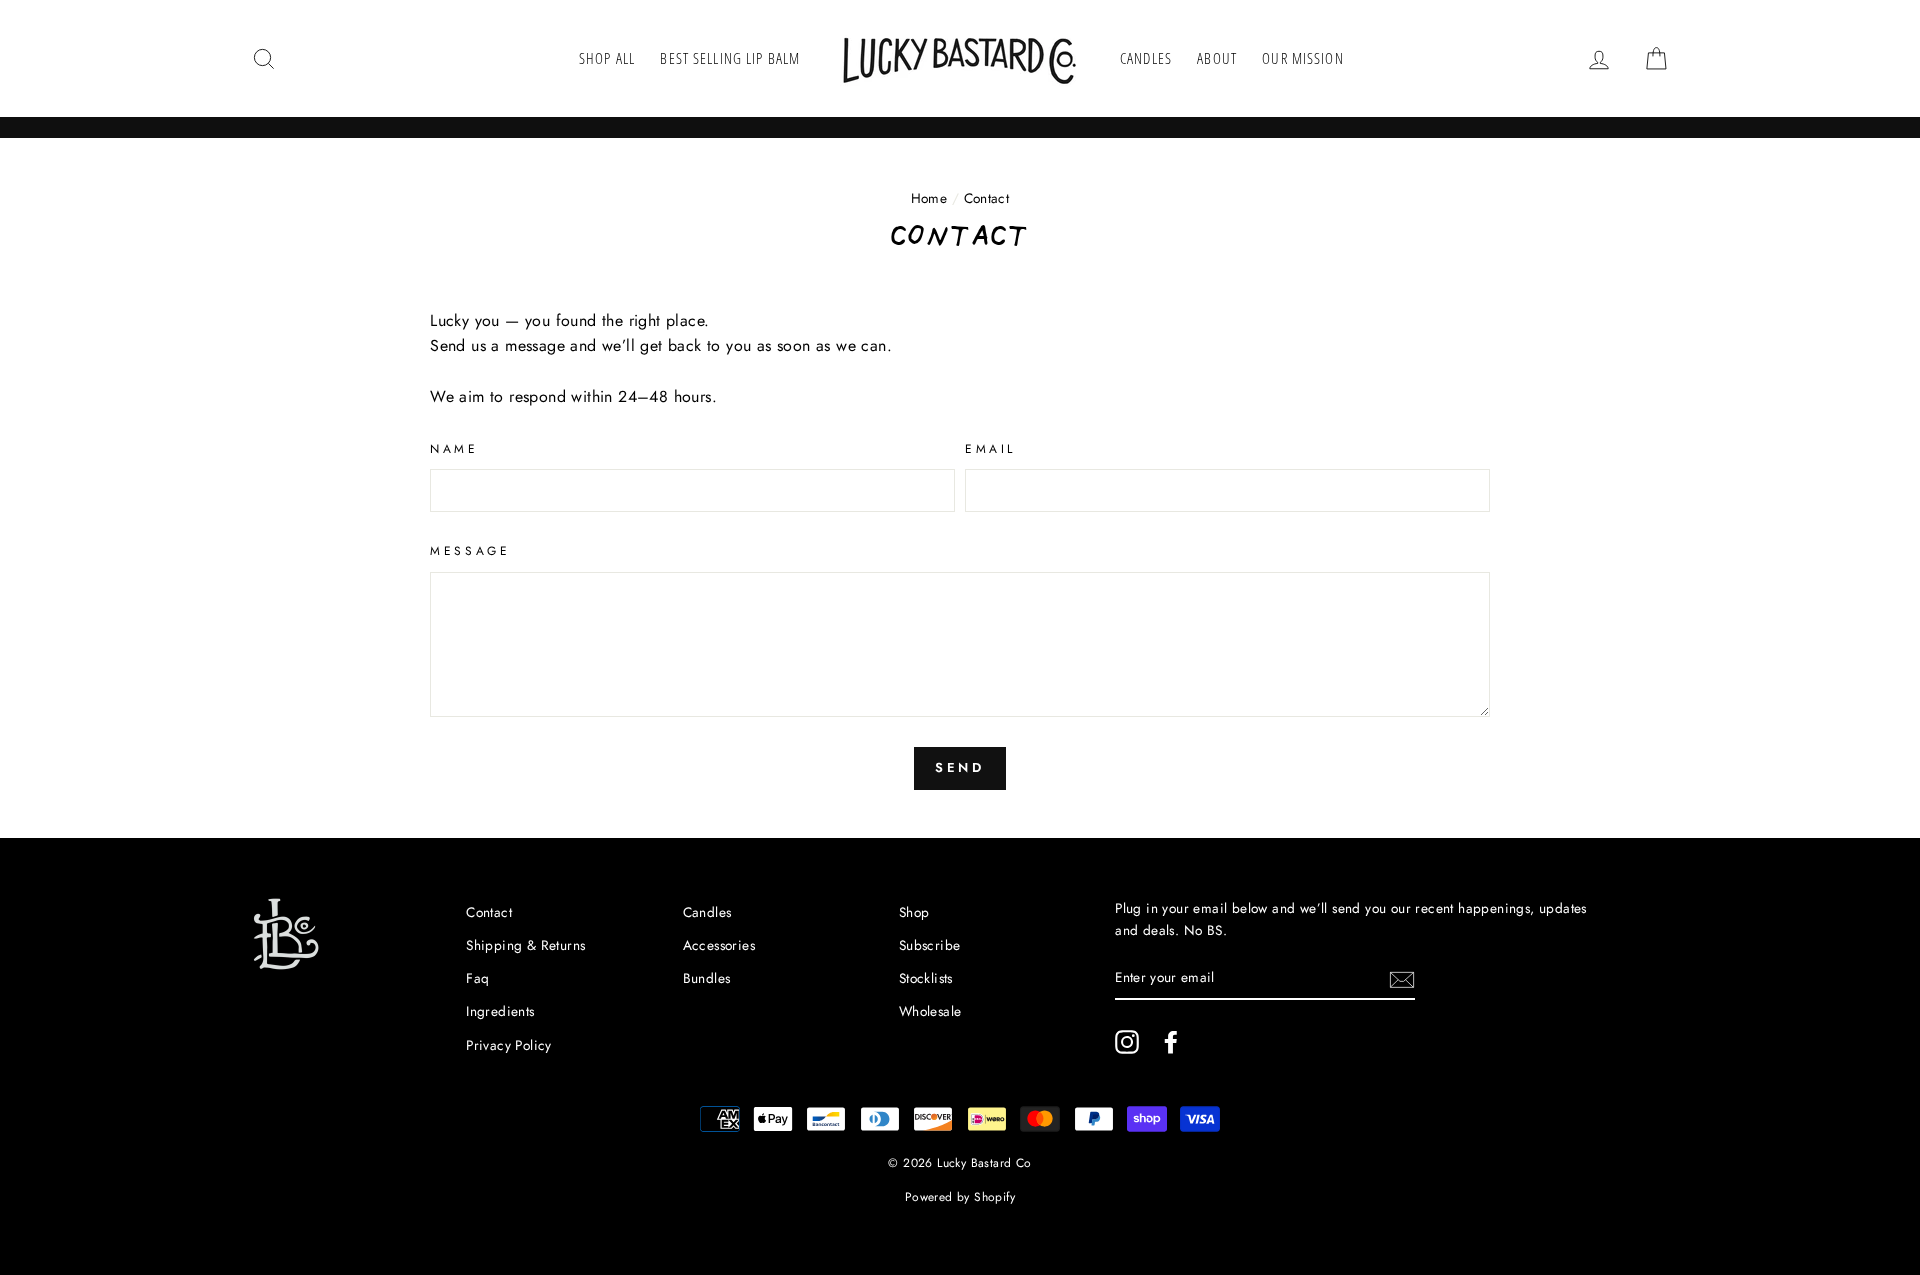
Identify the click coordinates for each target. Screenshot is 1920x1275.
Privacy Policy (509, 1045)
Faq (477, 978)
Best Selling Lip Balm (730, 58)
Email (990, 449)
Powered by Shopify (960, 1197)
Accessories (719, 945)
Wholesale (930, 1011)
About (1217, 58)
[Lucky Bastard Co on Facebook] (1171, 1042)
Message (470, 551)
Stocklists (926, 978)
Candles (1146, 58)
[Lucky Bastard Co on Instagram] (1127, 1042)
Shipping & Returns (525, 945)
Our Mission (1302, 58)
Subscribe (930, 945)
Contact (489, 912)
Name (454, 449)
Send (960, 767)
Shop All (607, 58)
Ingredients (500, 1011)
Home (929, 198)
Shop (914, 912)
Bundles (707, 978)
